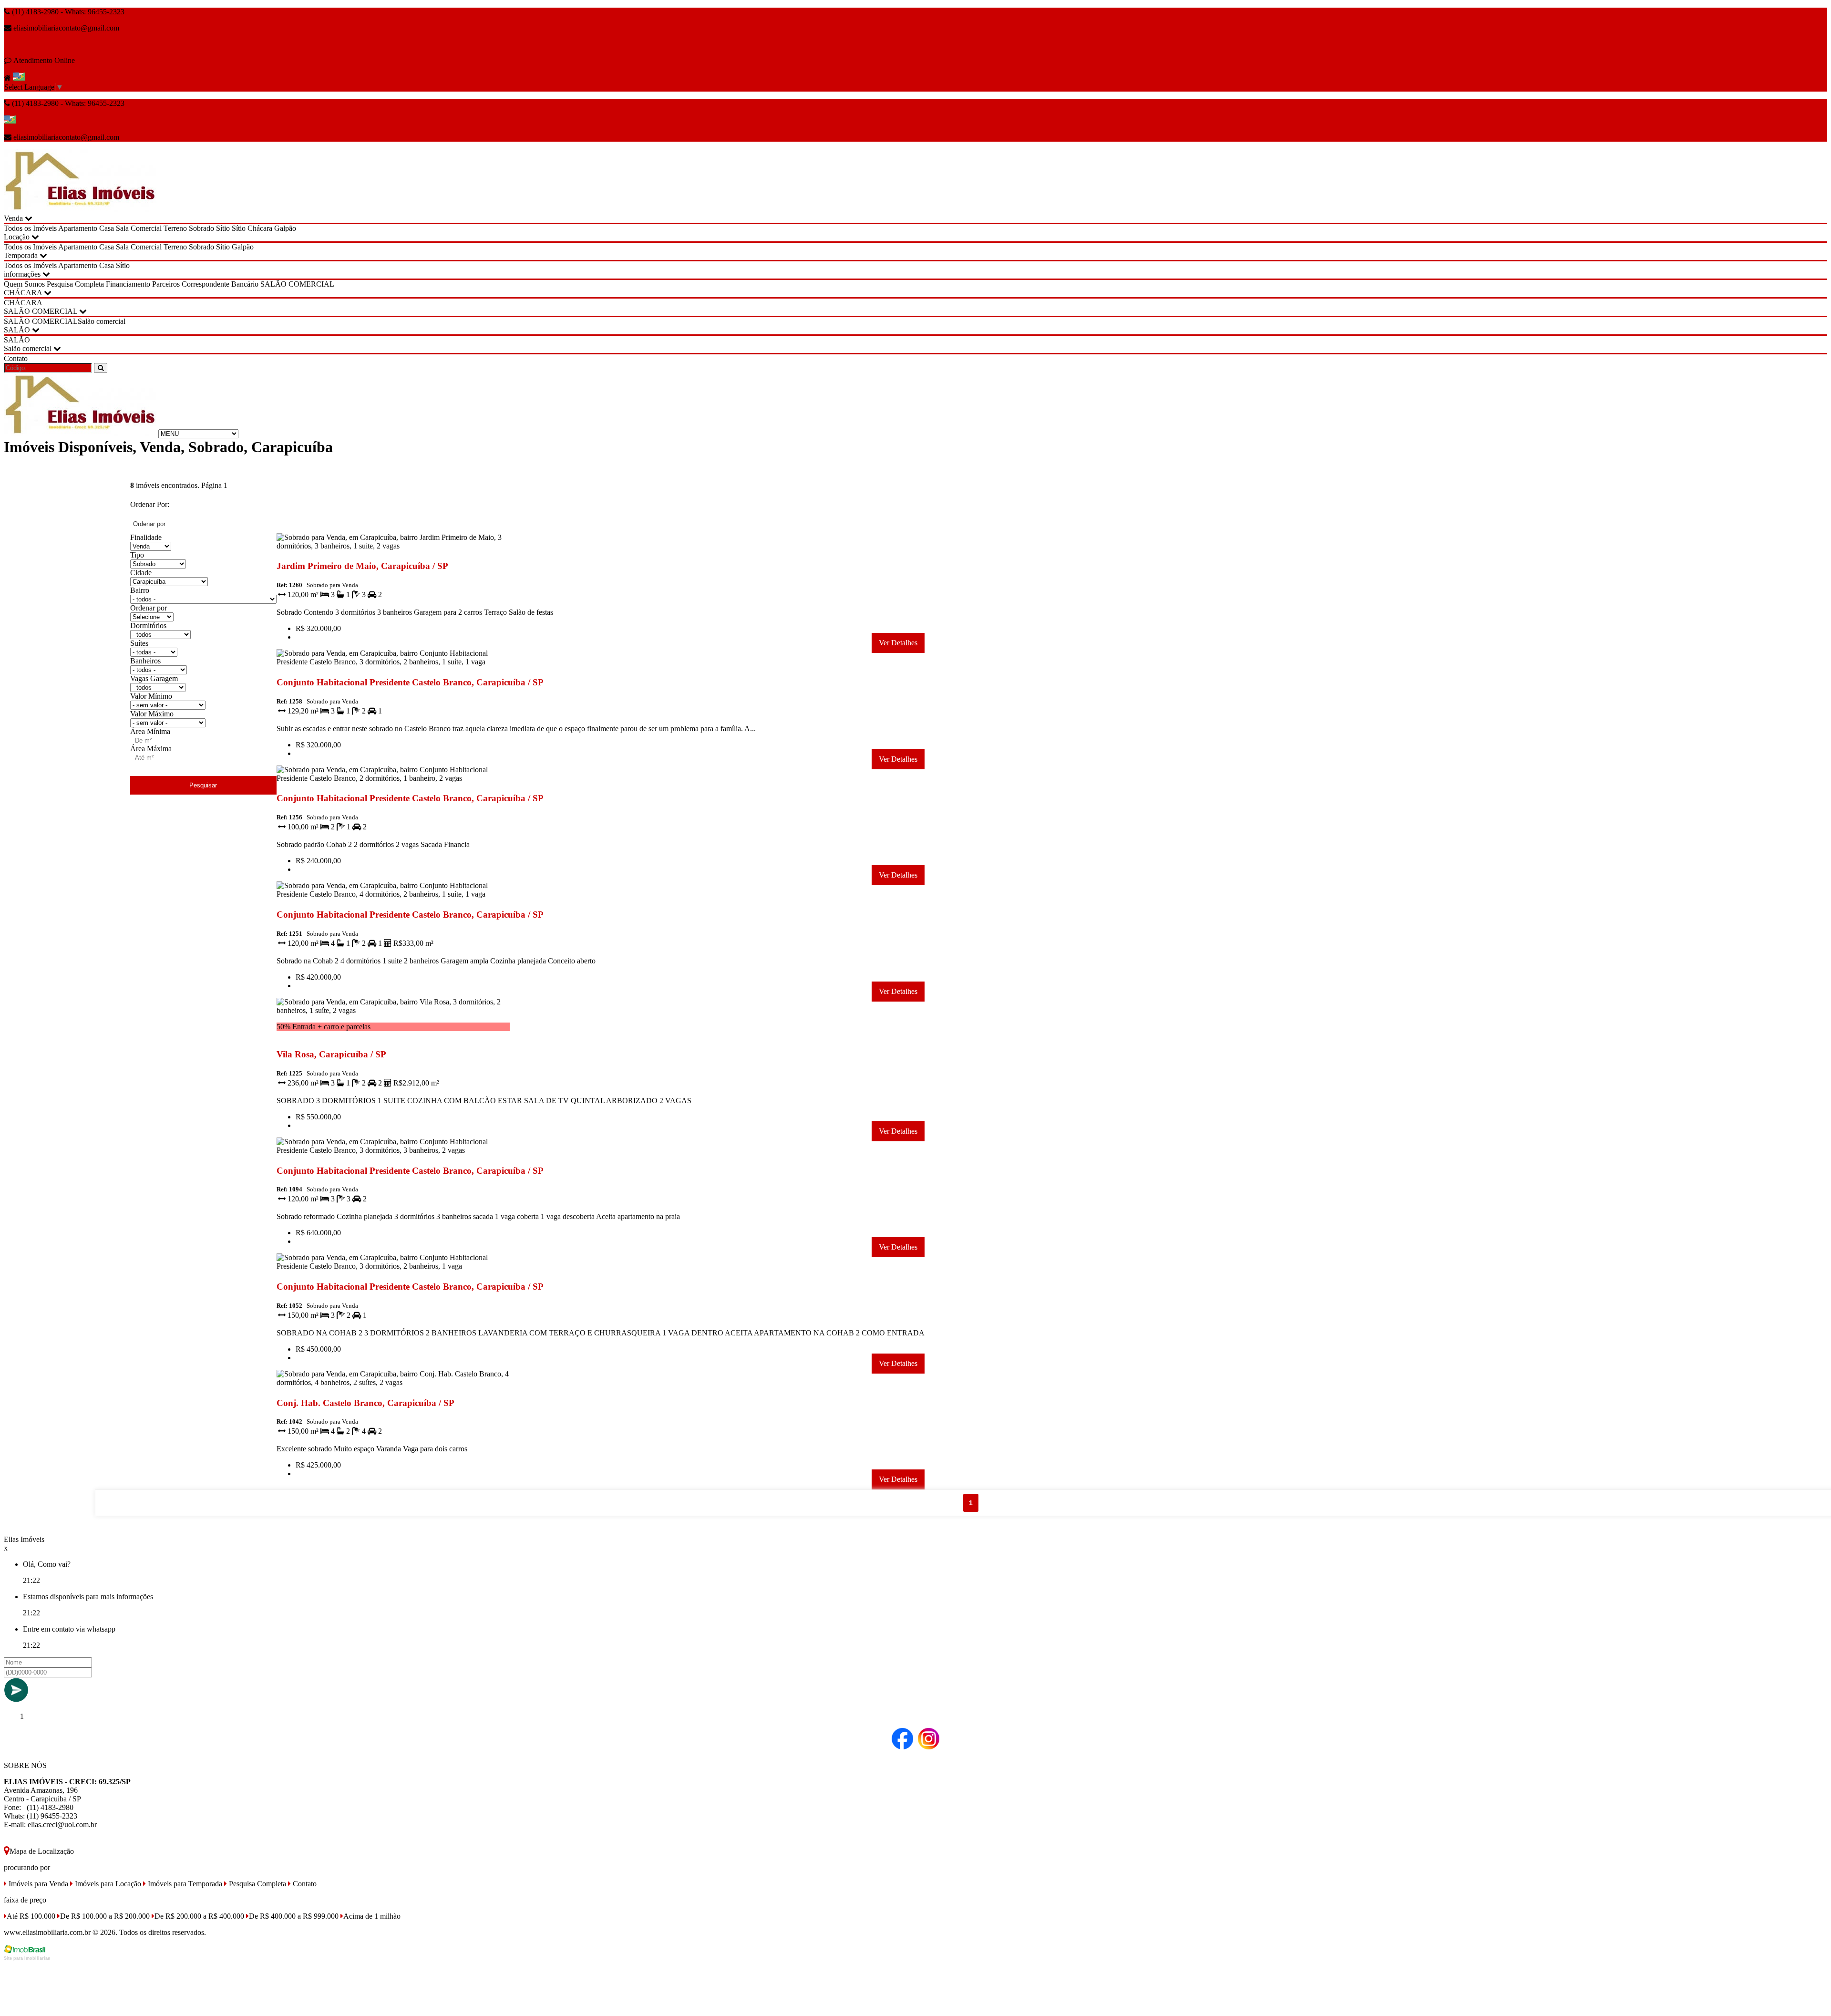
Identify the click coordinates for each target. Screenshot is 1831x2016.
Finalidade (146, 537)
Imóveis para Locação (107, 1884)
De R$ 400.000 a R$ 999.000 (294, 1916)
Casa (107, 228)
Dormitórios (148, 625)
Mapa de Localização (42, 1851)
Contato (16, 358)
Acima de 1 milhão (372, 1916)
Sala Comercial (139, 228)
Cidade (141, 573)
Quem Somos (24, 284)
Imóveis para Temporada (184, 1884)
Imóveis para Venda (37, 1884)
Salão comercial (102, 321)
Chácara (260, 228)
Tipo (137, 555)
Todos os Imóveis (30, 228)
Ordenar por (149, 608)
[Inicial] (80, 210)
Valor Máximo (152, 714)
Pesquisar (203, 785)
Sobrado (201, 228)
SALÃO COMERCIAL (297, 284)
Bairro (140, 590)
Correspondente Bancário (220, 284)
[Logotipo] (80, 433)
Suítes (139, 643)
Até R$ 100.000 (31, 1916)
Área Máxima (151, 749)
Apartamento (78, 228)
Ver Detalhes (898, 643)
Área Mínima (150, 731)
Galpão (285, 228)
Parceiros (166, 284)
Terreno (175, 228)
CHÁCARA (24, 293)
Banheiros (145, 661)
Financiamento (128, 284)
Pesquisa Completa (75, 284)
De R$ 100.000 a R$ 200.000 (105, 1916)
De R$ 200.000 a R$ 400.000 (199, 1916)
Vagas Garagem (154, 678)
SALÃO (18, 330)
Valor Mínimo (151, 696)
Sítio (223, 228)
